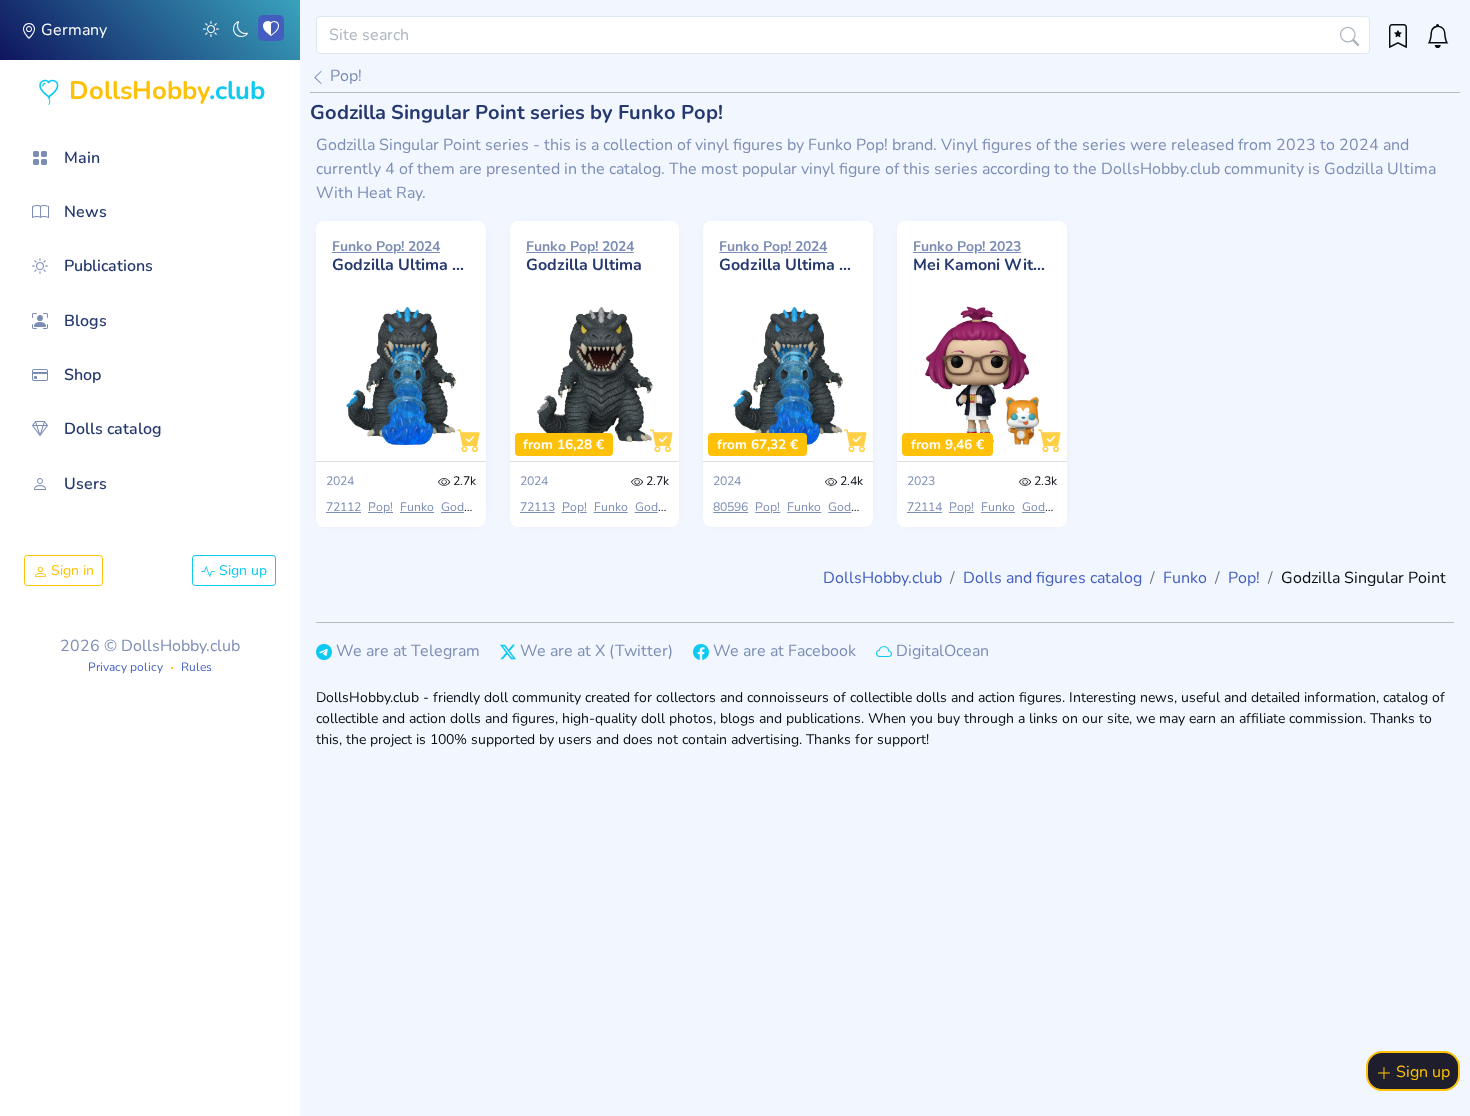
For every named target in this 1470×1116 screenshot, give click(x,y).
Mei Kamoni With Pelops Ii (982, 256)
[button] (211, 28)
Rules (196, 667)
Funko (417, 507)
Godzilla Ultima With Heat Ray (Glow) (788, 256)
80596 (730, 507)
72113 (537, 507)
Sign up (241, 570)
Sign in (70, 570)
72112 (343, 507)
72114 (924, 507)
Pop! (344, 76)
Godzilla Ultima (584, 256)
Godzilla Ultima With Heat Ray (401, 256)
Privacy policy (125, 667)
